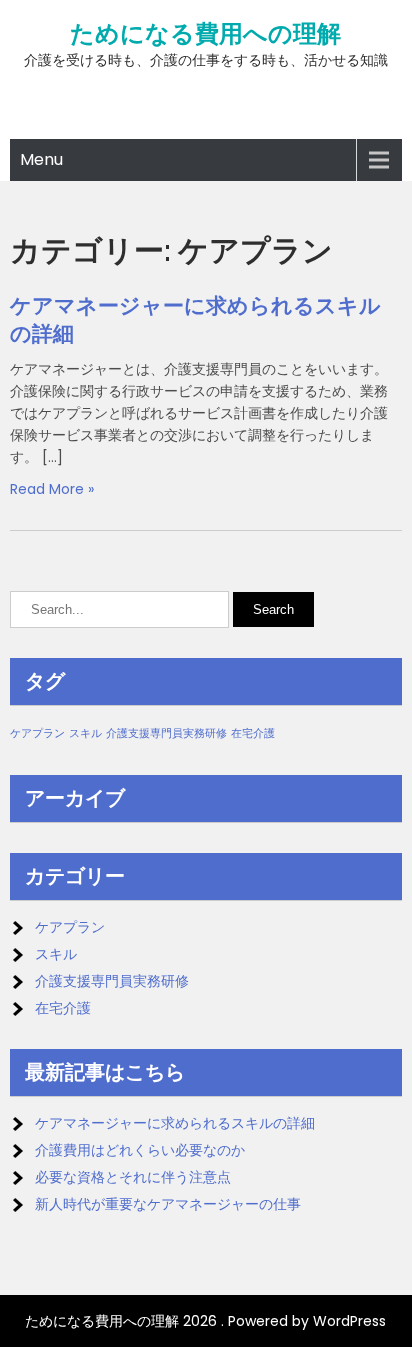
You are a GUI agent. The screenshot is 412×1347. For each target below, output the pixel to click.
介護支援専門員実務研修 (166, 733)
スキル (85, 733)
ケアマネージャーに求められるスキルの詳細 (175, 1123)
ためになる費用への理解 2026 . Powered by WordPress (205, 1321)
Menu (41, 159)
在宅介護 (253, 733)
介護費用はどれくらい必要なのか (140, 1150)
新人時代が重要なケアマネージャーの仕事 (168, 1204)
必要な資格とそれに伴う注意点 (133, 1177)
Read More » (52, 489)
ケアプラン (37, 733)
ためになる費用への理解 (205, 34)
